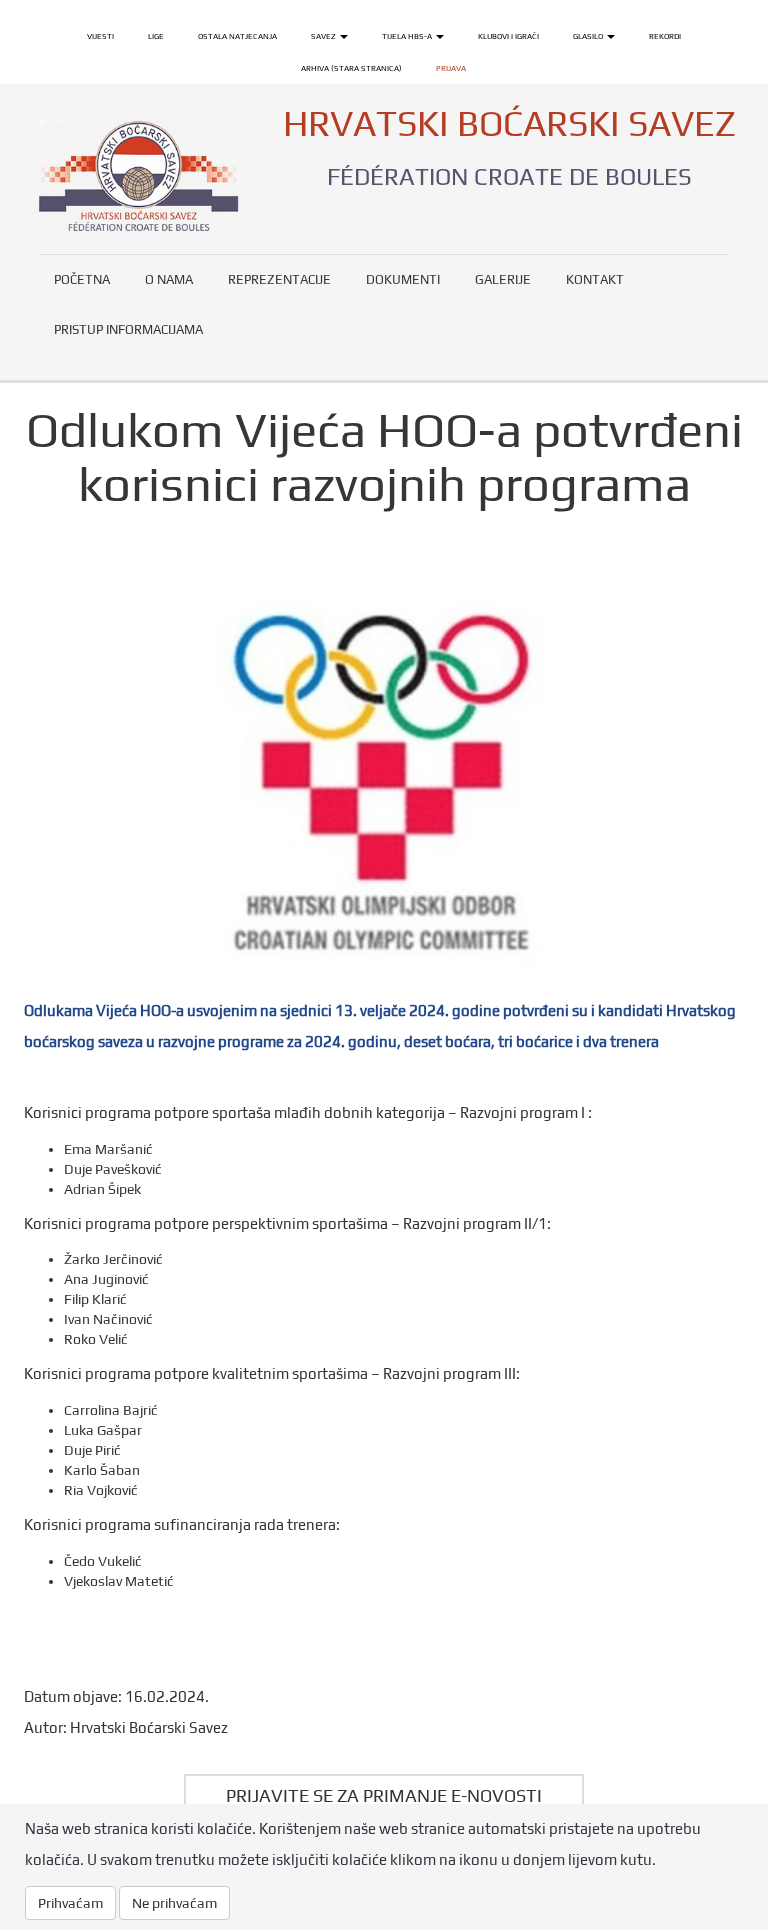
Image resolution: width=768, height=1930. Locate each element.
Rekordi (665, 36)
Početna (82, 279)
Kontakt (595, 279)
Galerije (503, 279)
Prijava (451, 68)
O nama (169, 279)
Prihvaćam (70, 1903)
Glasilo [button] (589, 36)
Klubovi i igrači (508, 36)
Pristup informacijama (128, 329)
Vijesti (100, 36)
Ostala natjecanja (237, 36)
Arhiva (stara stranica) (351, 68)
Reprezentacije (279, 279)
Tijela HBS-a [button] (408, 36)
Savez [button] (324, 36)
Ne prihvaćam (174, 1903)
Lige (156, 36)
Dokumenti (403, 279)
